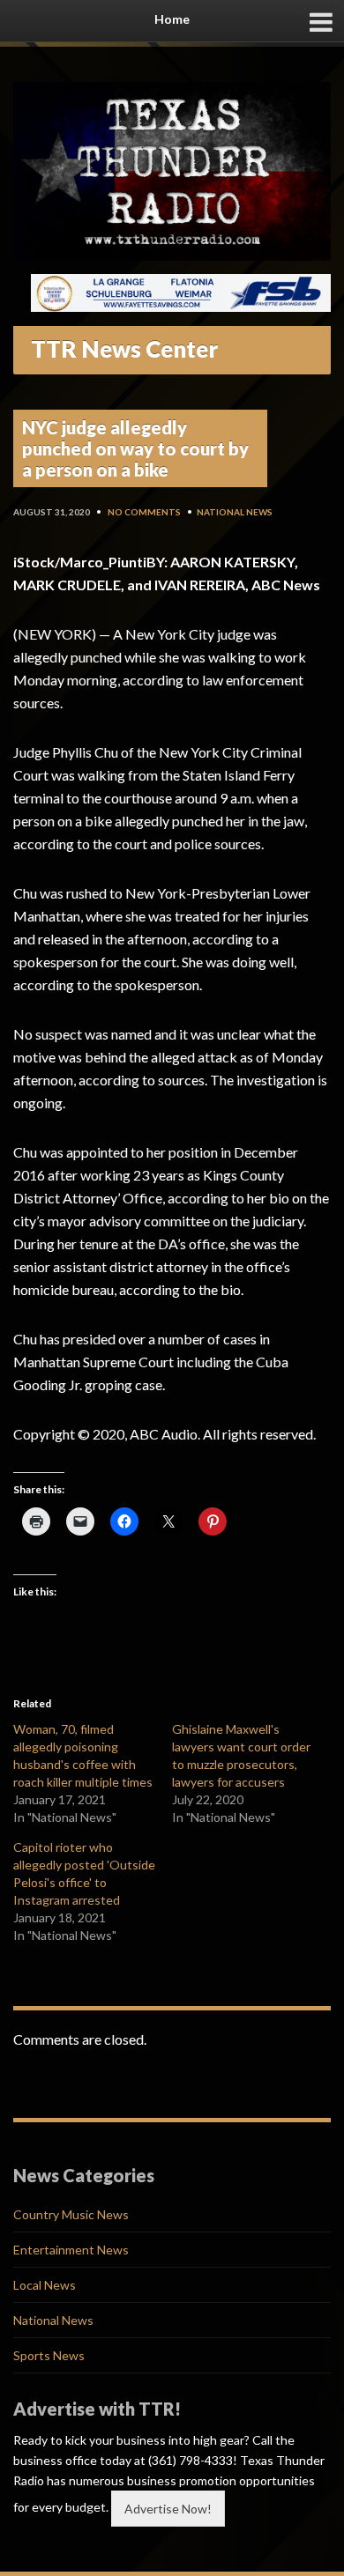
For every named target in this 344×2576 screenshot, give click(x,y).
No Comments (144, 512)
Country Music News (71, 2214)
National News (235, 512)
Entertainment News (71, 2250)
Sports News (49, 2355)
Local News (45, 2285)
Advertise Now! (168, 2509)
